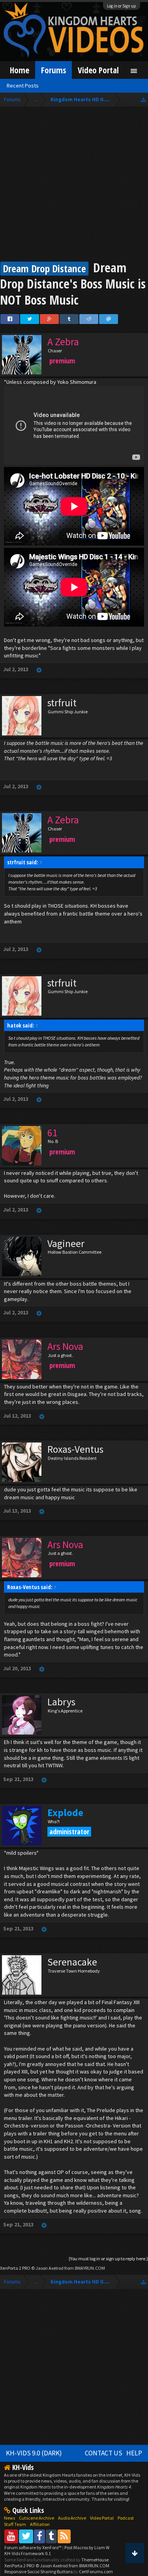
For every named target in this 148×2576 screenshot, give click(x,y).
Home (20, 70)
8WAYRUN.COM (90, 2268)
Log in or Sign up (122, 6)
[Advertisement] (74, 185)
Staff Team (15, 2524)
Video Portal (98, 70)
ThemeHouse (95, 2560)
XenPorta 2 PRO (15, 2268)
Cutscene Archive (37, 2518)
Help (134, 2453)
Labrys (61, 1702)
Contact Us (104, 2453)
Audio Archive (72, 2518)
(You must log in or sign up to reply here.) (108, 2259)
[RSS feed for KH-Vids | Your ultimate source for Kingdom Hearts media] (64, 2536)
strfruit (62, 703)
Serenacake (72, 1962)
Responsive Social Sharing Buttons (38, 2571)
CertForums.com (96, 2571)
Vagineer (66, 1243)
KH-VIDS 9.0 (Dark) (34, 2453)
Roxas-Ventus (75, 1449)
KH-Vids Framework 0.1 (28, 2553)
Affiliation (40, 2524)
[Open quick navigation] (143, 100)
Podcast (126, 2518)
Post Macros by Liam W (87, 2547)
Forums (53, 70)
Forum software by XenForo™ (33, 2547)
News (9, 2518)
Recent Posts (23, 86)
